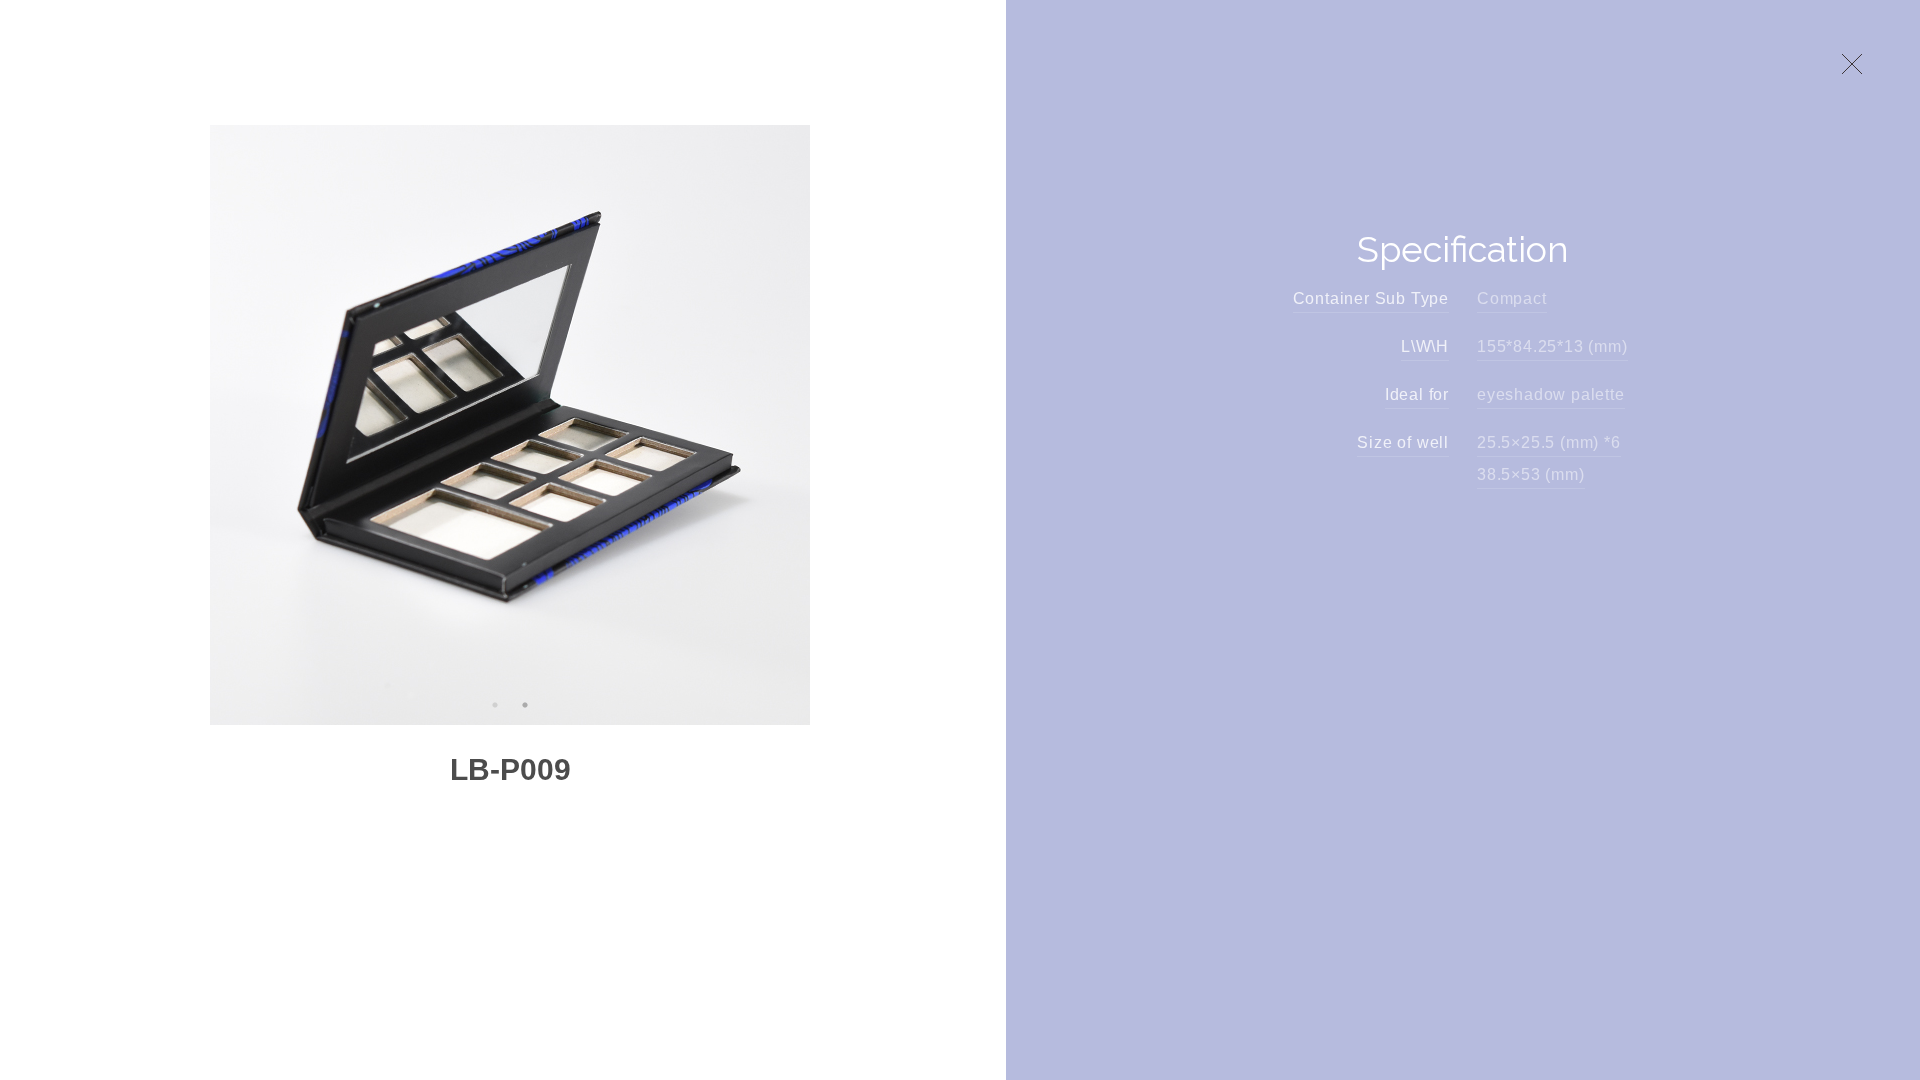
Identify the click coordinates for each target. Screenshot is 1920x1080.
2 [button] (525, 705)
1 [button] (495, 705)
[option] (510, 425)
